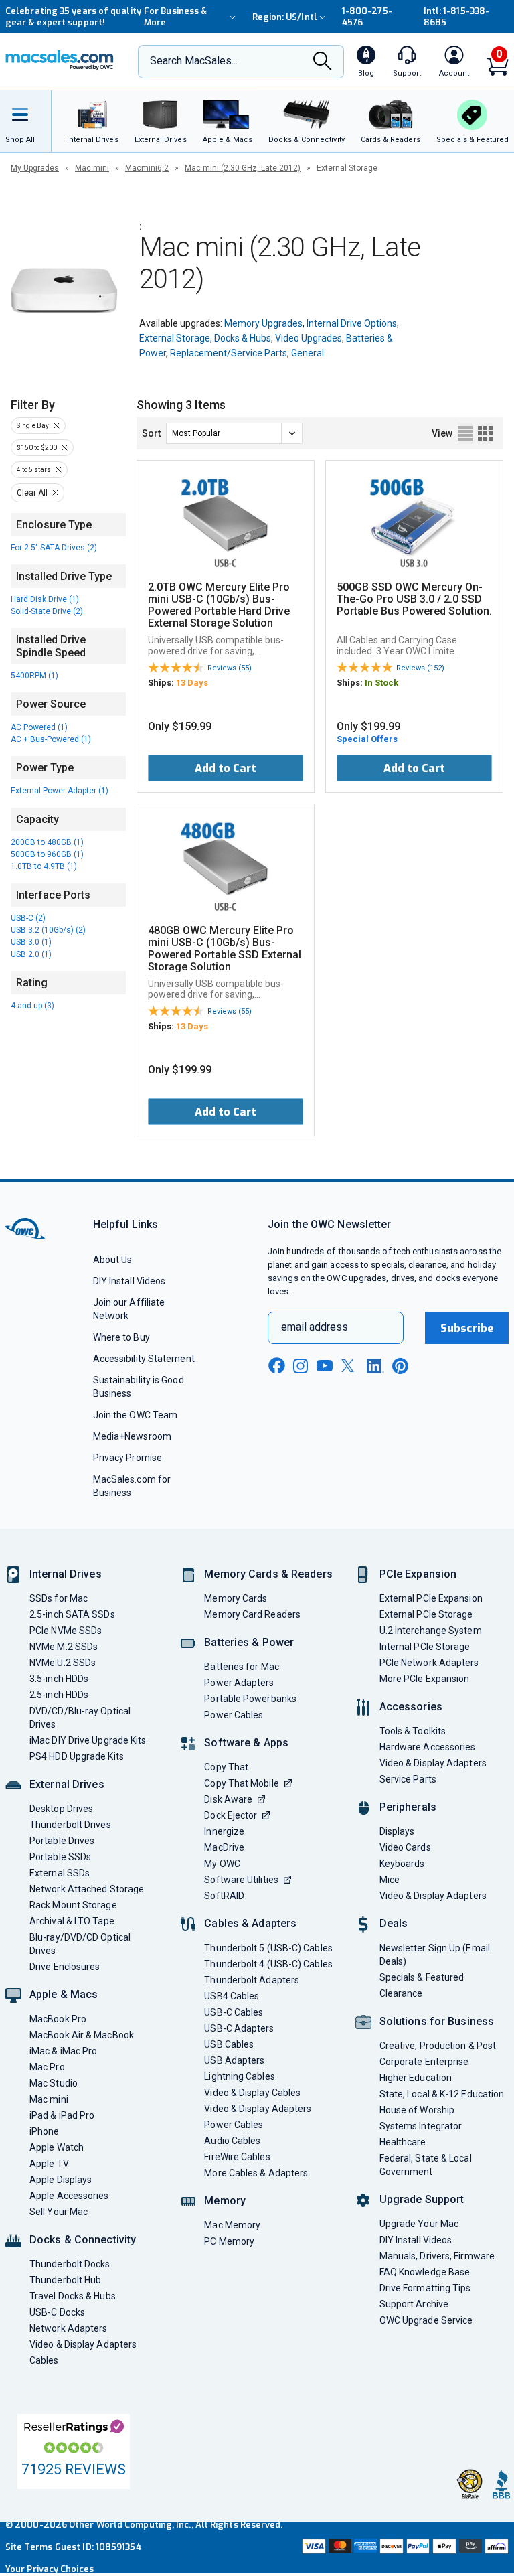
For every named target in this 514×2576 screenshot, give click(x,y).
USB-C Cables (234, 2012)
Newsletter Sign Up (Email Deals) (435, 1955)
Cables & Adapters (250, 1923)
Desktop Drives (61, 1809)
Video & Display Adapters (83, 2344)
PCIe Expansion (418, 1574)
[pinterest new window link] (400, 1366)
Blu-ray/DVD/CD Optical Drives (80, 1944)
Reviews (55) (230, 668)
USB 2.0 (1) (31, 954)
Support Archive (414, 2304)
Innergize (224, 1831)
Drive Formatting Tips (425, 2288)
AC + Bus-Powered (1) (51, 739)
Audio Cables (232, 2141)
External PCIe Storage (426, 1614)
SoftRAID (224, 1896)
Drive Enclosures (65, 1967)
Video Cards (405, 1847)
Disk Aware (228, 1799)
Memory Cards (236, 1598)
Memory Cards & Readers (268, 1574)
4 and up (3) (32, 1006)
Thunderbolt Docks (70, 2264)
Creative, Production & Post (438, 2046)
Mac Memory (232, 2225)
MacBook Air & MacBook (82, 2035)
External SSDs (60, 1873)
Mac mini (92, 168)
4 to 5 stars (34, 470)
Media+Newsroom (132, 1436)
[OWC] (60, 62)
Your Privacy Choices (50, 2569)
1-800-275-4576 (367, 17)
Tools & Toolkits (413, 1731)
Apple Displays (61, 2180)
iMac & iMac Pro (63, 2051)
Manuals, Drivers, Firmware (437, 2256)
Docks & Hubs (243, 338)
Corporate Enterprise (424, 2062)
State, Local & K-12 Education (442, 2094)
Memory (225, 2201)
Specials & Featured (422, 1977)
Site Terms (29, 2547)
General (308, 353)
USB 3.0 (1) (31, 942)
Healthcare (403, 2142)
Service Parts (408, 1779)
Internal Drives (66, 1574)
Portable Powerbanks (250, 1699)
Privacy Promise (127, 1458)
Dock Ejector (231, 1815)
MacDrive (224, 1847)
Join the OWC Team (136, 1415)
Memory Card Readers (252, 1614)
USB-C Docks (57, 2312)
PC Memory (229, 2241)
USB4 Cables (232, 1996)
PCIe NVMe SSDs (66, 1631)
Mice (390, 1880)
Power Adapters (239, 1683)
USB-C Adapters (239, 2028)
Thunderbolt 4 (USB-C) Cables (268, 1964)
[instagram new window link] (301, 1366)
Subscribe (467, 1328)
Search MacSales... (194, 61)
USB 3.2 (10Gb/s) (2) (48, 930)
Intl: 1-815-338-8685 (456, 17)
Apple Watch (57, 2147)
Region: (285, 17)
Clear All (32, 493)
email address (315, 1327)
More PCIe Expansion (425, 1679)
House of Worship (417, 2110)
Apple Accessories (69, 2196)
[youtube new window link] (325, 1366)
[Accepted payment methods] (404, 2548)
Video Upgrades (309, 338)
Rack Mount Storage (73, 1905)
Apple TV (49, 2164)
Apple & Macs (64, 1994)
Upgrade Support (422, 2199)
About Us (113, 1260)
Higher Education (416, 2078)
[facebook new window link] (276, 1366)
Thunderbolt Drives (70, 1825)
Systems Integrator (421, 2126)
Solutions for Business (437, 2021)
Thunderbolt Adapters (252, 1980)
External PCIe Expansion (431, 1598)
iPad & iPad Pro (62, 2115)
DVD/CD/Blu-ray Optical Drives (80, 1718)
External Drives (67, 1784)
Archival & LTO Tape (72, 1921)
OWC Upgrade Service (426, 2320)
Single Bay (33, 426)
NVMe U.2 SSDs (63, 1663)
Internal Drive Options (352, 323)
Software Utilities (241, 1880)
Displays (397, 1831)
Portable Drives (62, 1841)
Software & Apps (246, 1743)
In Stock (381, 683)
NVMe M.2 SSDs (64, 1647)
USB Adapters (234, 2060)
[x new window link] (350, 1366)
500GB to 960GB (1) (47, 854)
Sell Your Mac (59, 2212)
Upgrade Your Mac (419, 2224)
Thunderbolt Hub (65, 2280)
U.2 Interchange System (431, 1631)
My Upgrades (35, 168)
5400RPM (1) (34, 676)
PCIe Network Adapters (429, 1663)
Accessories (411, 1707)
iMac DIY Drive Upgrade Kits (88, 1740)
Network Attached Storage (87, 1889)
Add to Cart (226, 768)
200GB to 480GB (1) (47, 842)
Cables (44, 2360)
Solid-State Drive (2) (47, 611)
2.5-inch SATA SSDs (72, 1614)
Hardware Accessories (428, 1747)
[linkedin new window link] (375, 1366)
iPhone (45, 2131)
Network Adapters (68, 2328)
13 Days (192, 683)
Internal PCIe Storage (425, 1647)
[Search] (323, 62)
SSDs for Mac (59, 1598)
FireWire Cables (237, 2157)
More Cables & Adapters (256, 2173)
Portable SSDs (60, 1857)
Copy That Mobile (241, 1783)
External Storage (175, 338)
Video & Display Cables (252, 2093)
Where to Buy (121, 1337)
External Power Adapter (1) (60, 791)
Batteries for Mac (242, 1667)
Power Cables (234, 1715)
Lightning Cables (239, 2076)
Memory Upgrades (263, 323)
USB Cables (229, 2044)
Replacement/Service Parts (229, 353)
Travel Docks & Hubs (73, 2296)
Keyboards (402, 1864)
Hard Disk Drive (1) (45, 599)
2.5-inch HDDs (59, 1695)
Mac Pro (47, 2067)
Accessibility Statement (144, 1359)
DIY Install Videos (130, 1281)
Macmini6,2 (147, 168)
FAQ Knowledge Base (425, 2272)
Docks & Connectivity (83, 2240)
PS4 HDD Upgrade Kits (77, 1756)
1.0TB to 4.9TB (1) (44, 866)
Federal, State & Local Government (426, 2165)
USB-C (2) (28, 918)
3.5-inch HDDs (59, 1679)
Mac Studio (54, 2083)
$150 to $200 (37, 448)
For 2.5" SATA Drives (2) (54, 548)
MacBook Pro (58, 2019)
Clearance (401, 1993)
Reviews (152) (420, 668)
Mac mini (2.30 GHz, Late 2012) (243, 168)
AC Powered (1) (39, 727)
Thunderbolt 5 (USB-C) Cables (268, 1948)
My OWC (222, 1864)
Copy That (226, 1767)
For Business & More (175, 17)
